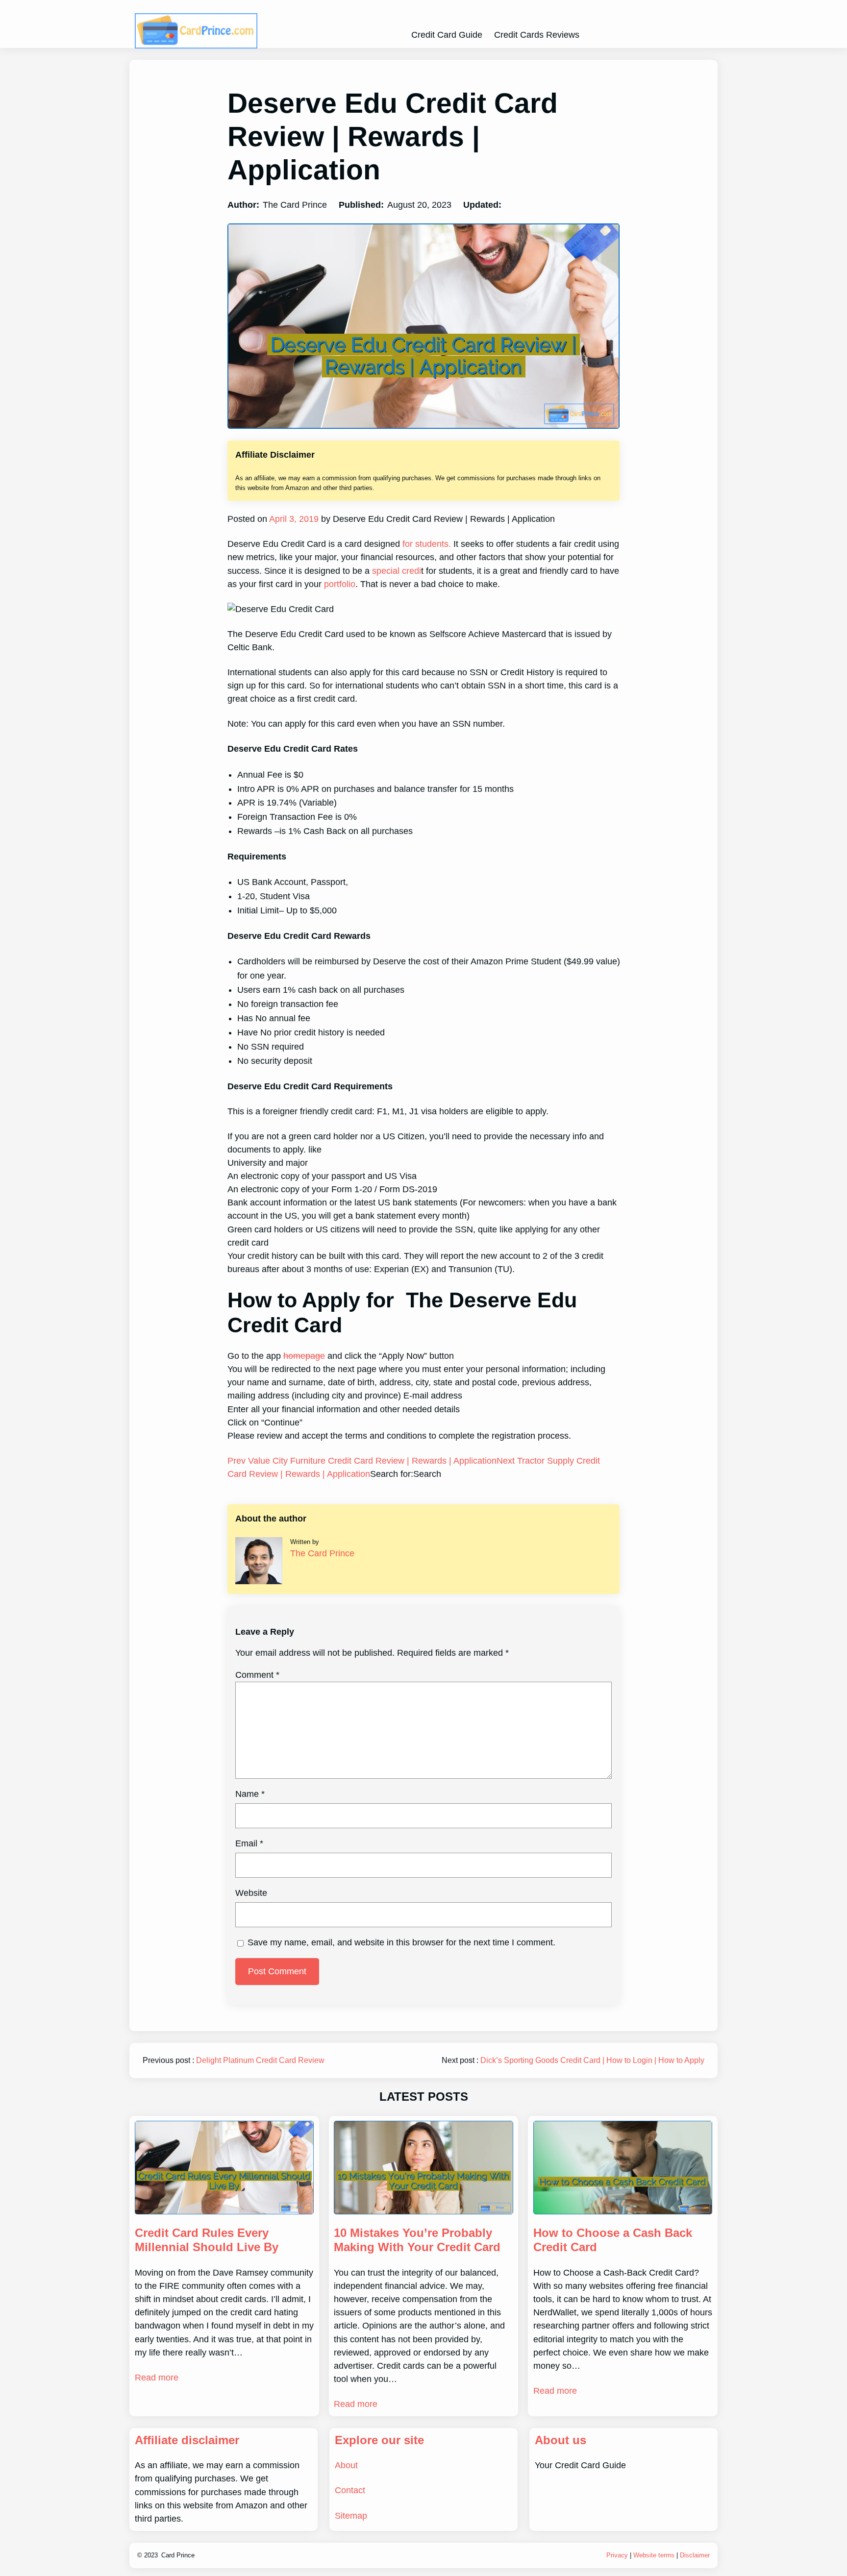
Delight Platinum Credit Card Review (260, 2060)
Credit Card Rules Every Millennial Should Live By (207, 2240)
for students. (427, 544)
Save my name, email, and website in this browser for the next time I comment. (401, 1942)
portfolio (338, 584)
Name (250, 1794)
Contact (350, 2490)
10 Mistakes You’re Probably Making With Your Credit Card (417, 2240)
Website (251, 1893)
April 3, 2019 (293, 519)
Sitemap (351, 2516)
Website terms (654, 2555)
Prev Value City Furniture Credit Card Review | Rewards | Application (362, 1461)
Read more (157, 2378)
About (346, 2465)
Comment (257, 1675)
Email (249, 1843)
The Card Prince (322, 1553)
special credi (397, 571)
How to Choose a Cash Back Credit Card (613, 2240)
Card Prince (178, 2555)
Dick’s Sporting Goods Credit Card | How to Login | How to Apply (592, 2060)
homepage (304, 1356)
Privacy (617, 2555)
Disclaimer (695, 2555)
